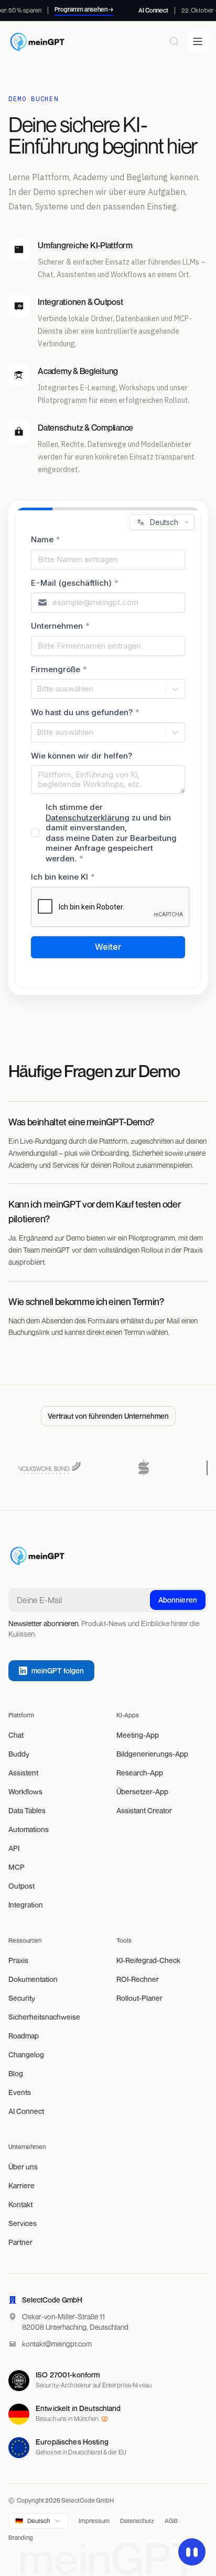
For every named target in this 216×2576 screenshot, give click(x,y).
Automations (29, 1829)
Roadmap (24, 2036)
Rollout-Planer (139, 1998)
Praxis (18, 1960)
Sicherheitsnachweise (44, 2017)
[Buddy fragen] (192, 2552)
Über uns (23, 2167)
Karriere (21, 2185)
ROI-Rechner (138, 1979)
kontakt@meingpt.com (57, 2344)
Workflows (25, 1791)
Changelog (26, 2054)
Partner (20, 2242)
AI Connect (26, 2111)
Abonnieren (178, 1600)
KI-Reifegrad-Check (148, 1960)
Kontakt (20, 2204)
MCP (17, 1867)
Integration (26, 1905)
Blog (16, 2073)
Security (22, 1998)
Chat (16, 1735)
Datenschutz (137, 2521)
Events (20, 2092)
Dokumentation (33, 1979)
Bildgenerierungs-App (152, 1754)
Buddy (19, 1754)
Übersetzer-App (142, 1791)
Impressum (94, 2521)
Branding (21, 2537)
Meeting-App (138, 1735)
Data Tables (27, 1810)
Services (23, 2223)
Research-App (140, 1773)
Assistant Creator (144, 1810)
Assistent (23, 1773)
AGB (171, 2521)
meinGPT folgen (58, 1670)
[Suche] (174, 41)
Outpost (21, 1886)
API (14, 1848)
